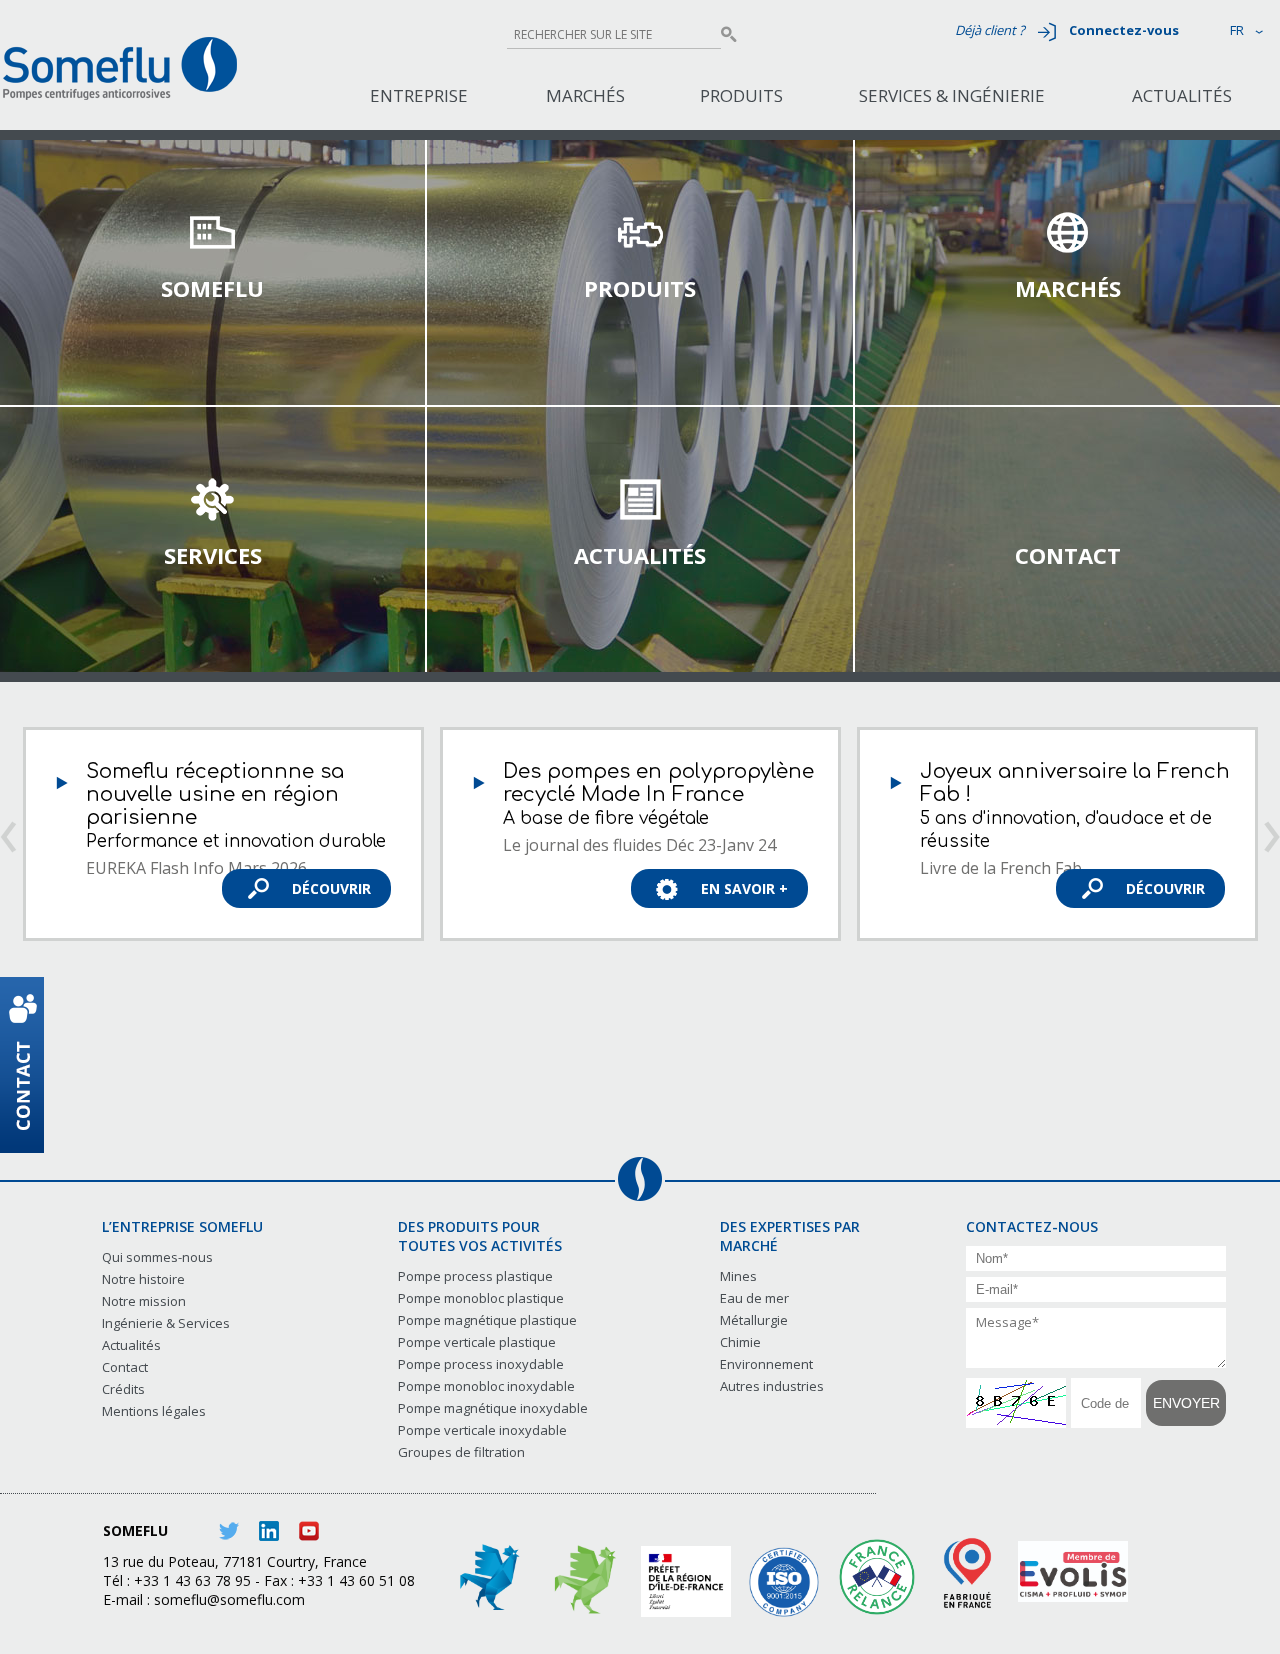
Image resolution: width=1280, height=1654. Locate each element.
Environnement (766, 1364)
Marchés (585, 95)
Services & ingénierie (952, 95)
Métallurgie (754, 1320)
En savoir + (744, 888)
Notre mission (144, 1301)
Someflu (212, 288)
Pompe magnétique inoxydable (493, 1408)
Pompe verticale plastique (477, 1342)
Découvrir (331, 888)
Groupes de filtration (461, 1452)
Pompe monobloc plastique (481, 1298)
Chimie (740, 1342)
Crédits (123, 1389)
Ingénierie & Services (166, 1323)
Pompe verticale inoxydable (482, 1430)
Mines (738, 1276)
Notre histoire (143, 1279)
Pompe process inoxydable (481, 1364)
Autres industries (772, 1386)
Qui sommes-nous (157, 1257)
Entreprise (419, 95)
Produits (741, 95)
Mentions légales (154, 1411)
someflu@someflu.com (229, 1599)
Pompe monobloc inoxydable (486, 1386)
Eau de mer (754, 1298)
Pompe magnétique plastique (487, 1320)
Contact (1068, 555)
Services (213, 555)
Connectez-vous (1124, 30)
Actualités (1182, 95)
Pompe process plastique (475, 1276)
